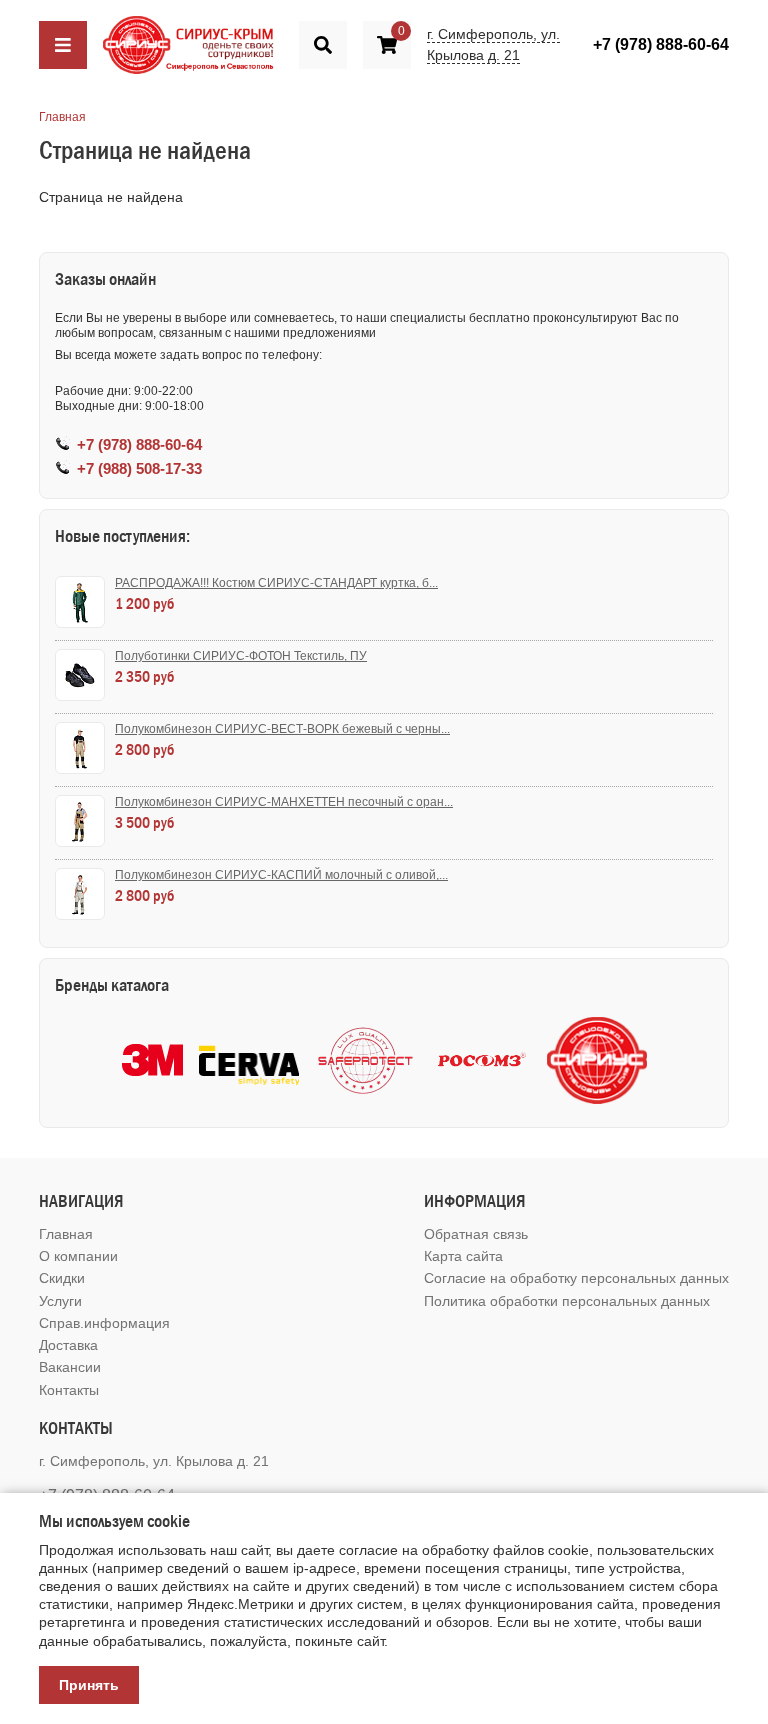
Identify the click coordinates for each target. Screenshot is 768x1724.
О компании (78, 1256)
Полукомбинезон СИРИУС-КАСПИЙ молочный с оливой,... (281, 875)
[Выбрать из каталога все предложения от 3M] (152, 1060)
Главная (62, 117)
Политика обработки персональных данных (567, 1301)
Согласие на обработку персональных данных (576, 1278)
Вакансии (70, 1367)
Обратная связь (476, 1234)
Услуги (60, 1301)
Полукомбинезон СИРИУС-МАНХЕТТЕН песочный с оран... (284, 802)
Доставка (68, 1345)
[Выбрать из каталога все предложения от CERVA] (249, 1060)
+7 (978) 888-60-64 (661, 44)
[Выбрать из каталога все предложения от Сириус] (597, 1060)
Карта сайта (463, 1256)
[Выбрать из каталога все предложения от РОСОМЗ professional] (481, 1060)
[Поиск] (323, 45)
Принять (89, 1685)
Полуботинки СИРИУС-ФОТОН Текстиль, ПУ (241, 656)
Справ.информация (104, 1323)
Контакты (69, 1390)
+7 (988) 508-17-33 (139, 468)
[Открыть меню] (63, 45)
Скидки (62, 1278)
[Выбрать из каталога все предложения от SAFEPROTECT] (365, 1060)
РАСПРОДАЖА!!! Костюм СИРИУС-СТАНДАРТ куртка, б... (276, 583)
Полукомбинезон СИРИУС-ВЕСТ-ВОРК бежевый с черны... (282, 729)
